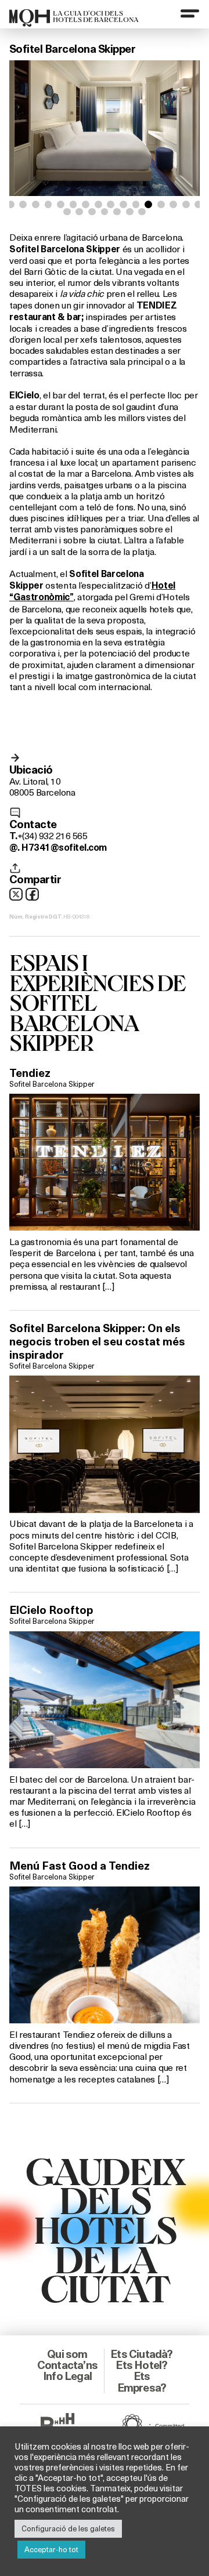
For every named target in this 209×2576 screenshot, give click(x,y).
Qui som (67, 2354)
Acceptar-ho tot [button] (51, 2549)
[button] (11, 204)
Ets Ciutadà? (141, 2354)
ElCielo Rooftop (51, 1610)
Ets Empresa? (142, 2381)
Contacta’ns (67, 2365)
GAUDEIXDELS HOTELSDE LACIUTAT (105, 2229)
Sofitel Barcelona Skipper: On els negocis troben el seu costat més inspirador (97, 1341)
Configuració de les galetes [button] (68, 2528)
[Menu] (190, 13)
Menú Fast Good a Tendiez (80, 1866)
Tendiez (30, 1073)
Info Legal (67, 2376)
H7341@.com (64, 848)
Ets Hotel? (141, 2365)
